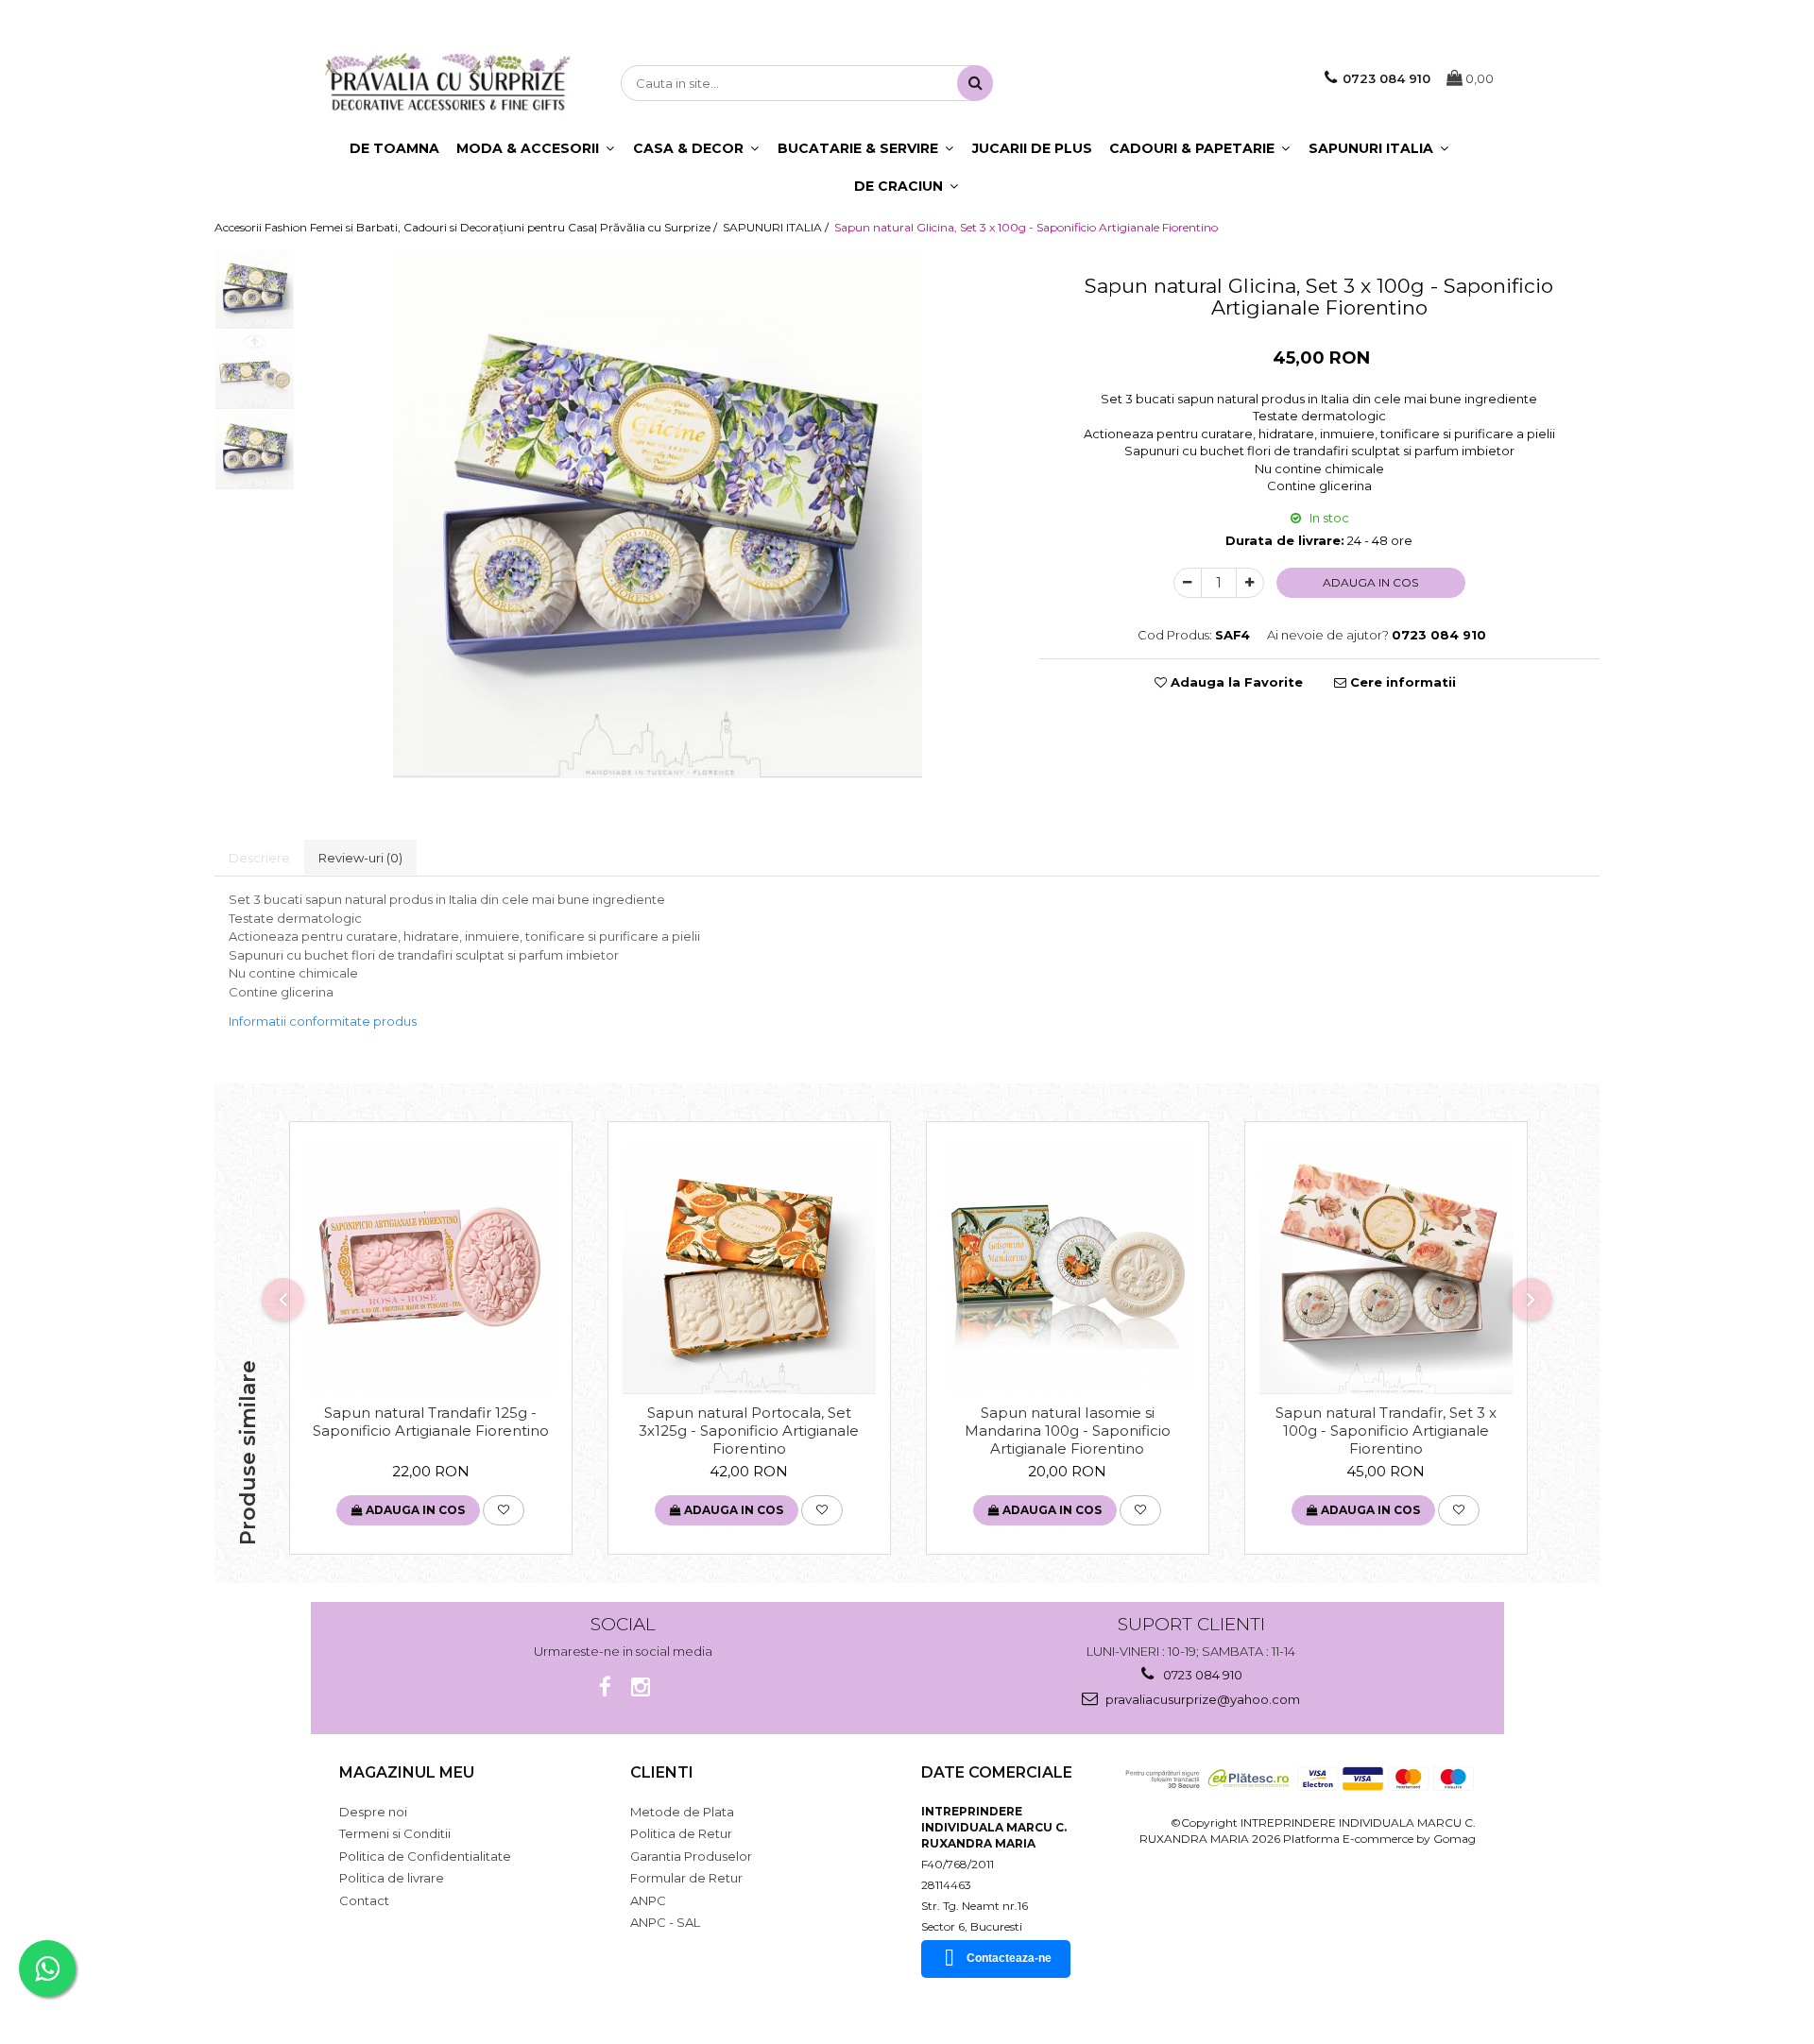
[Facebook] (605, 1687)
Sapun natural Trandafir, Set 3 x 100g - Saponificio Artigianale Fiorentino (1386, 1430)
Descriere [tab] (259, 858)
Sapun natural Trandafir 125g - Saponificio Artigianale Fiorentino (431, 1422)
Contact (364, 1900)
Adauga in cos (1370, 582)
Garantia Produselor (691, 1856)
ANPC (648, 1900)
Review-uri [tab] (360, 858)
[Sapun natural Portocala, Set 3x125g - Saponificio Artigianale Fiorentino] (749, 1268)
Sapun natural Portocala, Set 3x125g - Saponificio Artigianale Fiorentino (749, 1430)
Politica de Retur (681, 1833)
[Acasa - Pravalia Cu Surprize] (448, 84)
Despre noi (373, 1812)
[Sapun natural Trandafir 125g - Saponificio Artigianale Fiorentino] (431, 1268)
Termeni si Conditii (395, 1833)
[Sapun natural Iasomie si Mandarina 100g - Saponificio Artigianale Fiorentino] (1068, 1268)
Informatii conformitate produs (323, 1021)
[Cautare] (975, 83)
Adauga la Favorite (1235, 682)
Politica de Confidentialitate (425, 1856)
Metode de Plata (682, 1812)
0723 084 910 (1201, 1675)
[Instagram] (641, 1687)
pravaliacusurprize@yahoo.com (1201, 1699)
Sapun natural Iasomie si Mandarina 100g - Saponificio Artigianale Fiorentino (1068, 1430)
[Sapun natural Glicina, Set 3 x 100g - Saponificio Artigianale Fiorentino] (658, 514)
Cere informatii (1401, 682)
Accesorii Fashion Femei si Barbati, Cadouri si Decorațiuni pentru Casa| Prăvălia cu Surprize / (467, 227)
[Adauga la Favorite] (504, 1510)
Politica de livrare (392, 1878)
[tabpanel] (658, 514)
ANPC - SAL (665, 1922)
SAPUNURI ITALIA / (777, 227)
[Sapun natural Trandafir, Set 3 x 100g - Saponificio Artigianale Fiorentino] (1386, 1268)
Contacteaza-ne (1009, 1958)
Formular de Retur (686, 1878)
